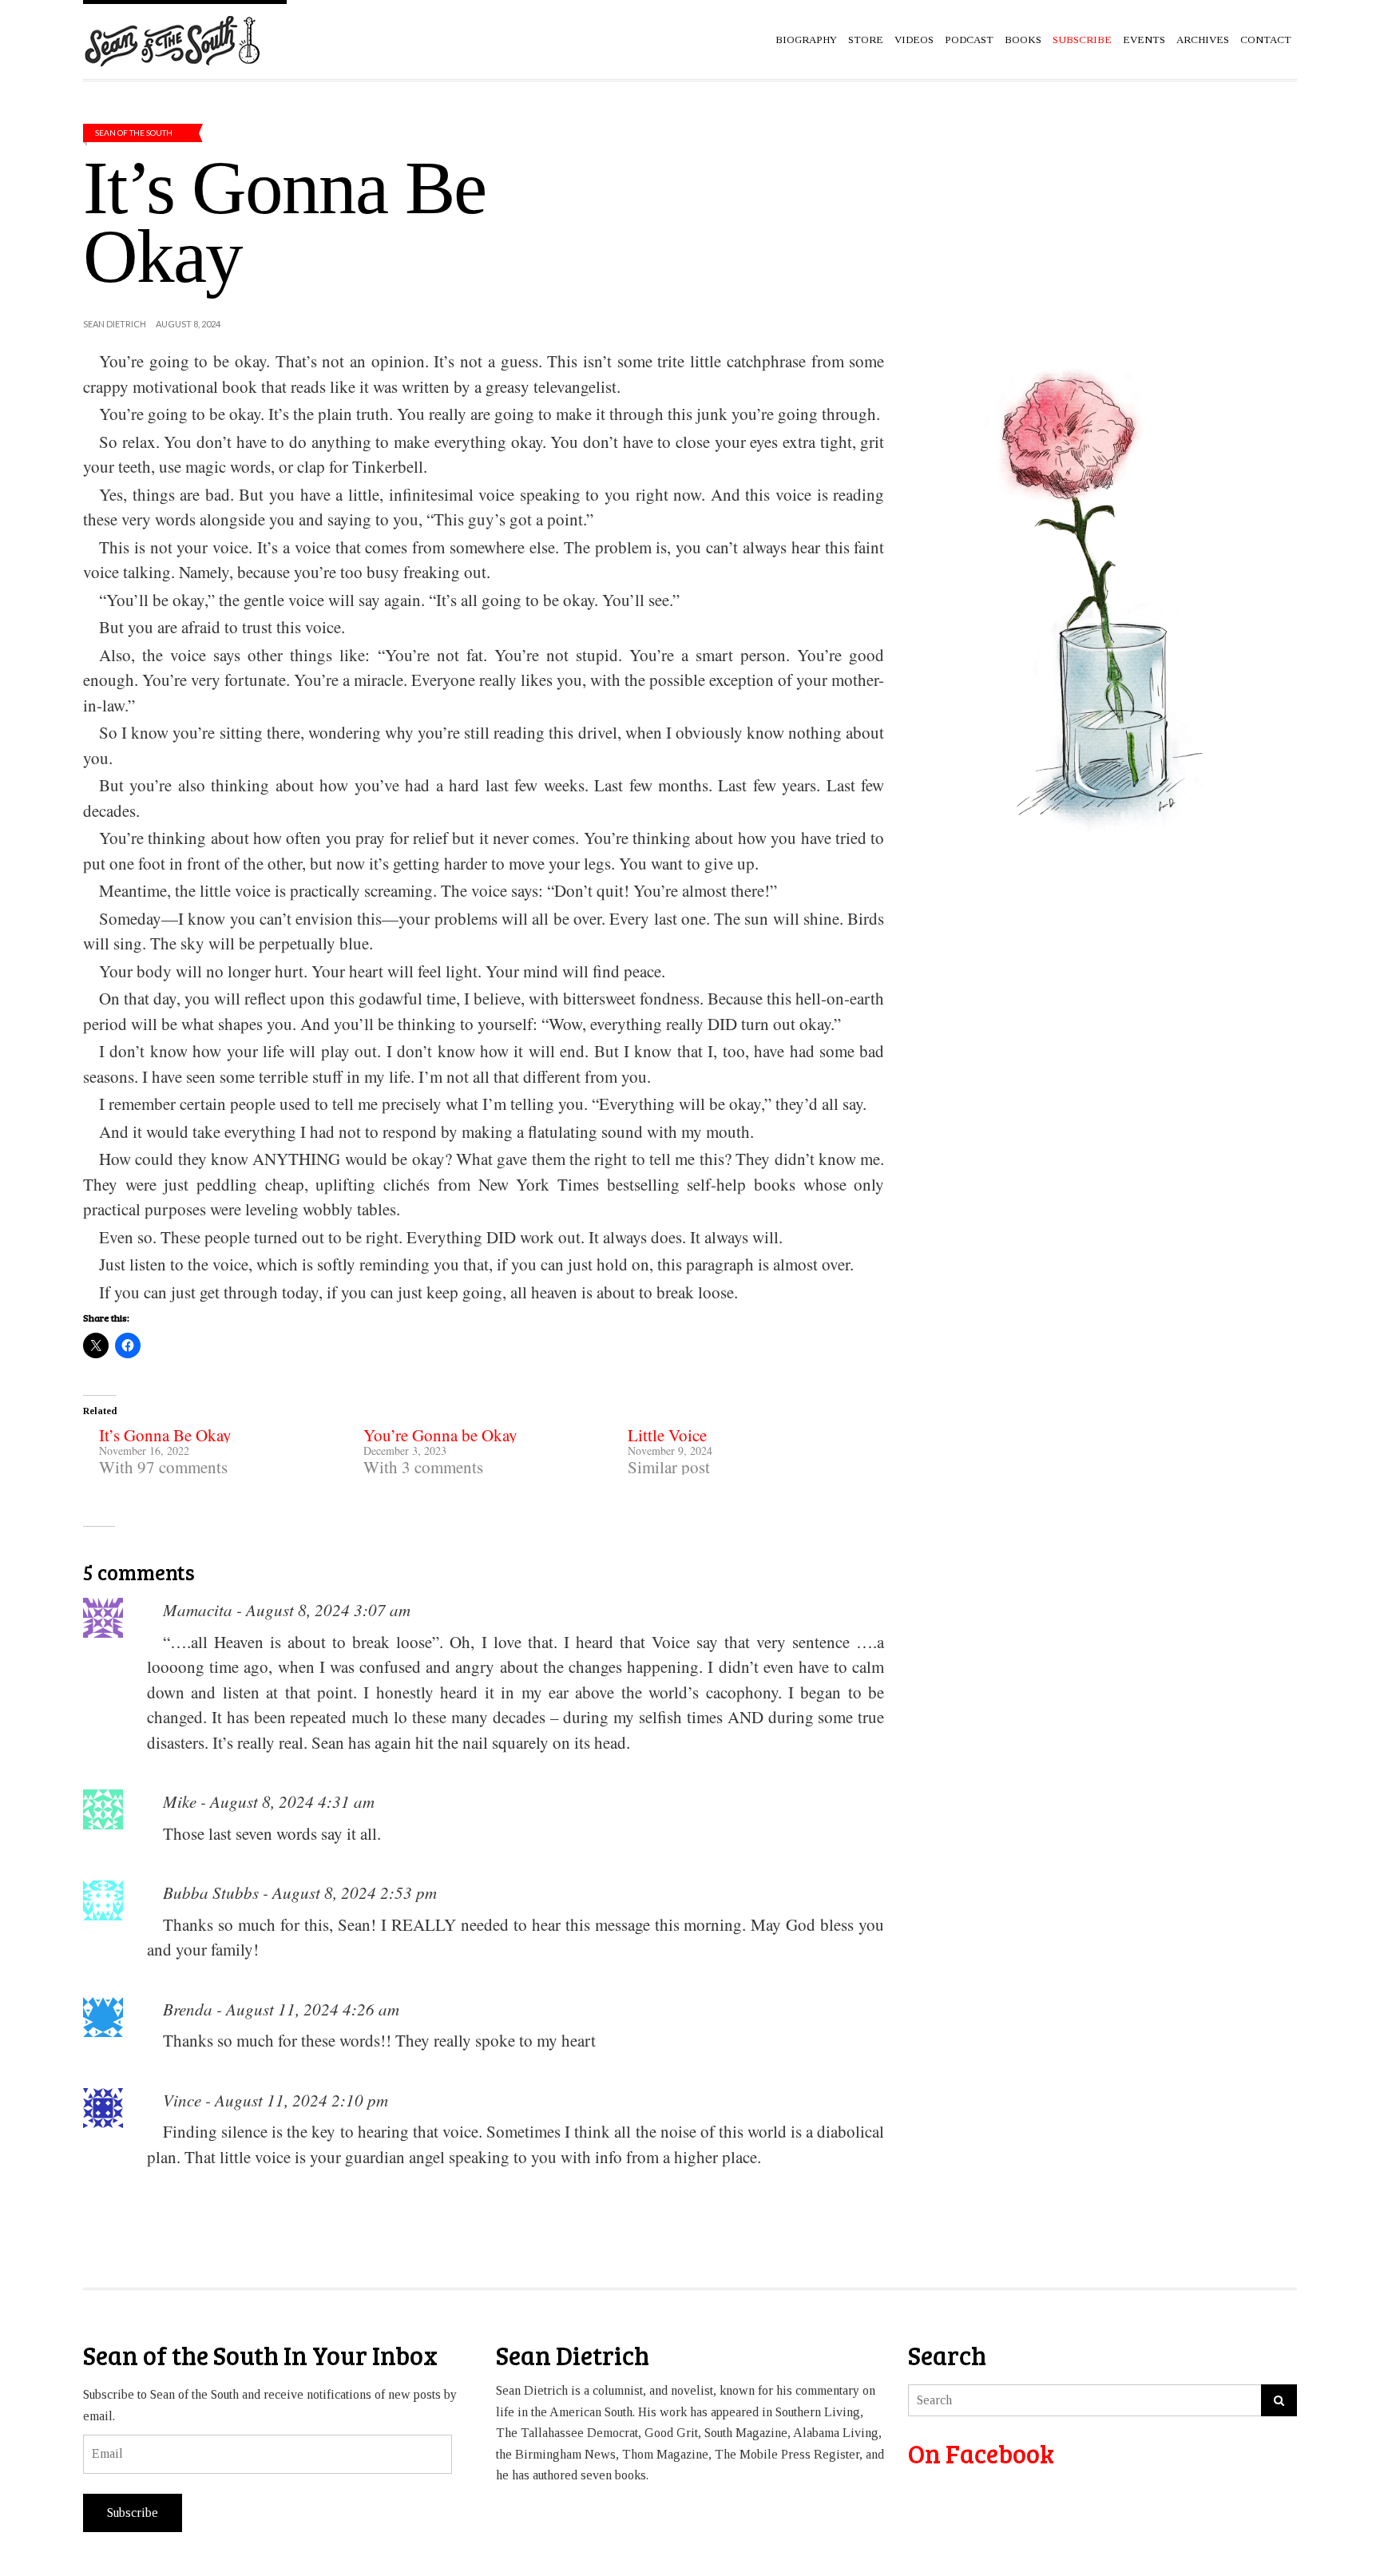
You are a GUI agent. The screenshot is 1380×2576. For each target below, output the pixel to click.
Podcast (969, 40)
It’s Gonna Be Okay (165, 1435)
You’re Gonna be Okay (440, 1435)
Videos (914, 40)
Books (1023, 40)
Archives (1203, 40)
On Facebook (981, 2453)
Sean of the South (134, 133)
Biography (806, 40)
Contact (1266, 40)
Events (1144, 40)
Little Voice (667, 1435)
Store (866, 40)
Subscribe (133, 2513)
